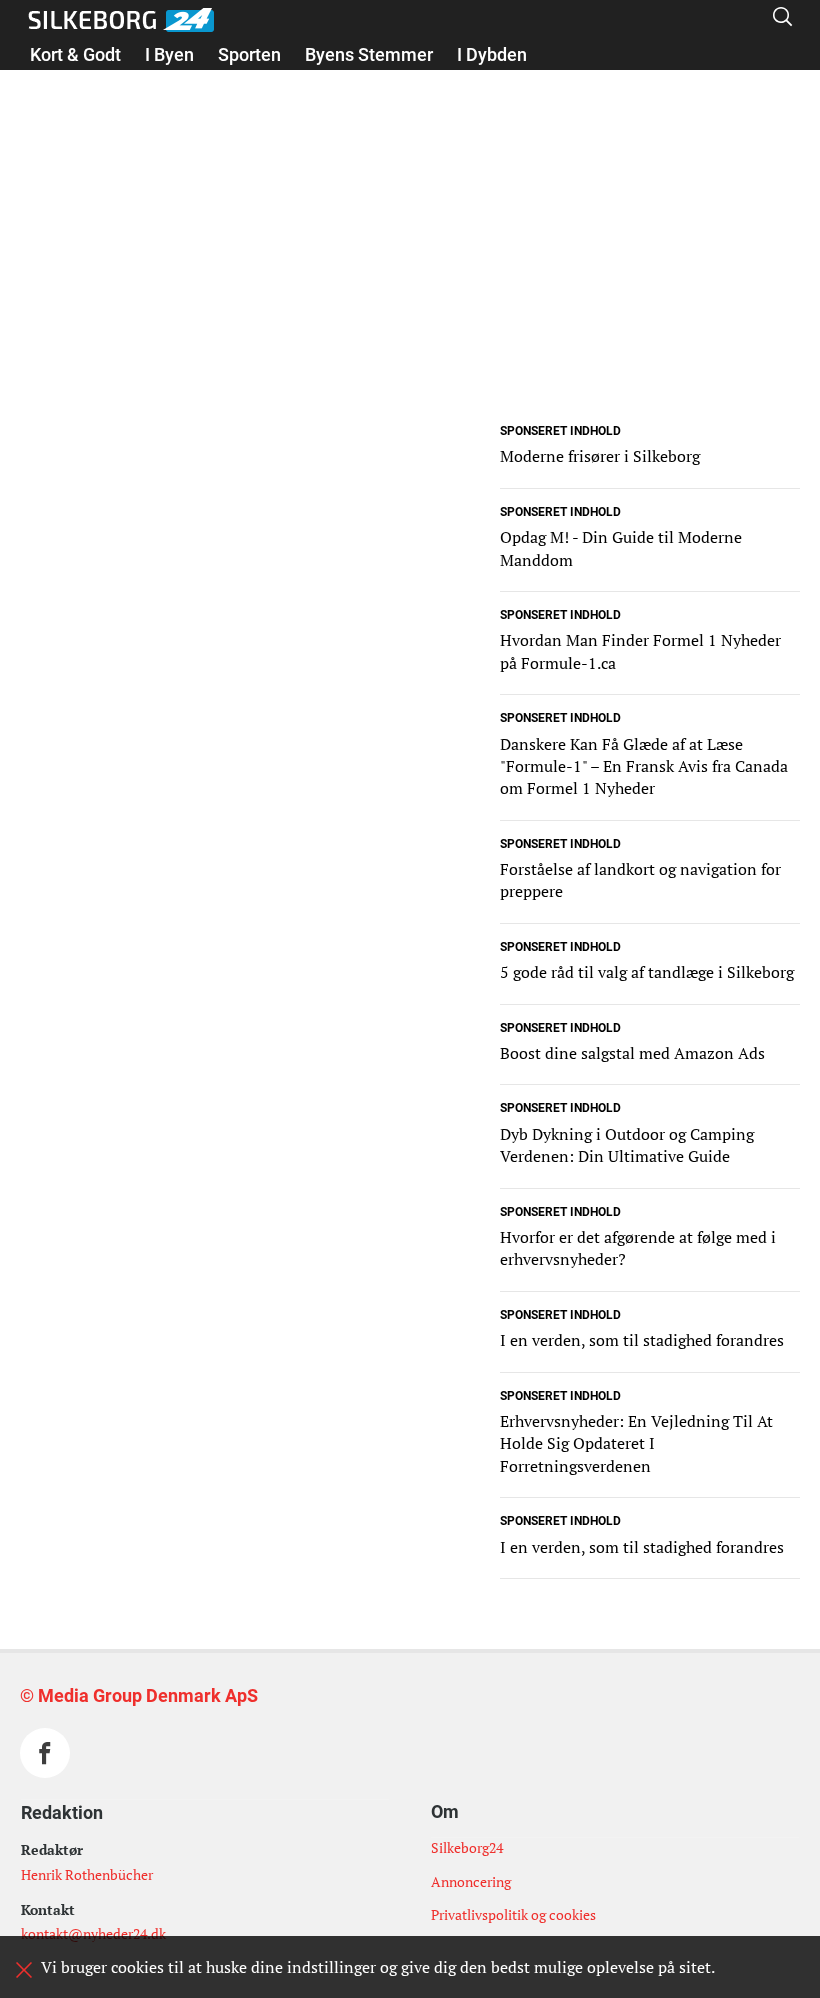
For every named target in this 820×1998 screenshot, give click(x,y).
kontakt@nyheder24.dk (93, 1933)
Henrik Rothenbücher (87, 1874)
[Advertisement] (410, 278)
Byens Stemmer (369, 54)
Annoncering (471, 1881)
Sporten (249, 54)
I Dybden (492, 54)
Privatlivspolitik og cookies (513, 1914)
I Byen (169, 54)
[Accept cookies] (24, 1970)
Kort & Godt (75, 54)
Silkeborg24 (467, 1847)
